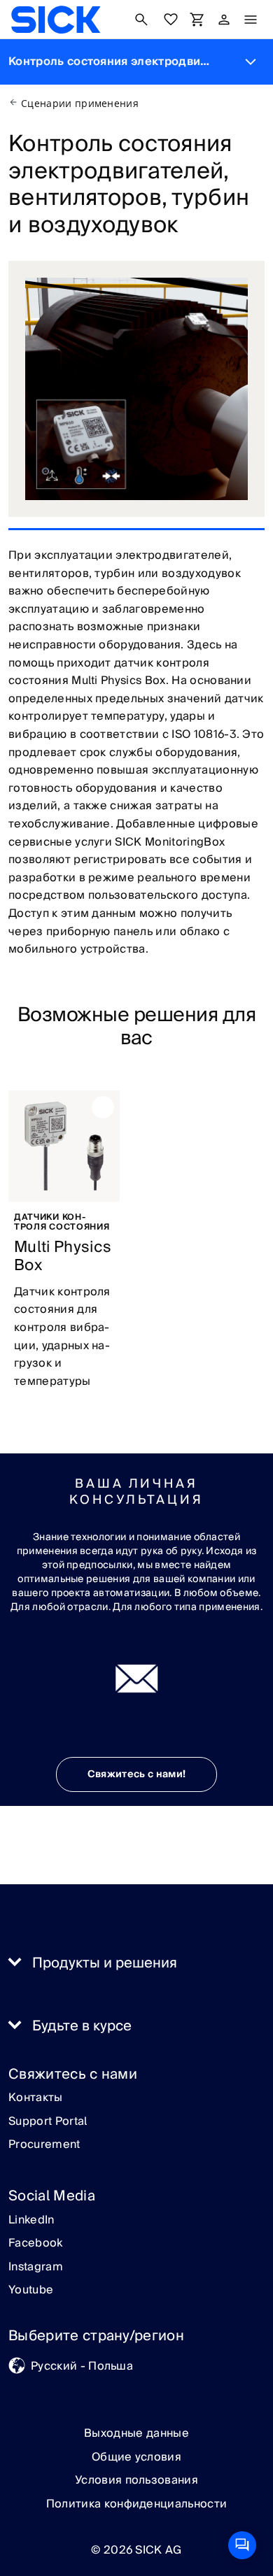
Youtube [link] (31, 2291)
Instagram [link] (36, 2268)
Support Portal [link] (48, 2122)
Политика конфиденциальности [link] (137, 2504)
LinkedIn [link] (31, 2221)
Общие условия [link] (136, 2457)
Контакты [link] (36, 2098)
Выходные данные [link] (136, 2433)
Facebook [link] (36, 2244)
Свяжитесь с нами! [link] (136, 1774)
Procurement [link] (44, 2145)
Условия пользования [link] (136, 2480)
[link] (56, 20)
